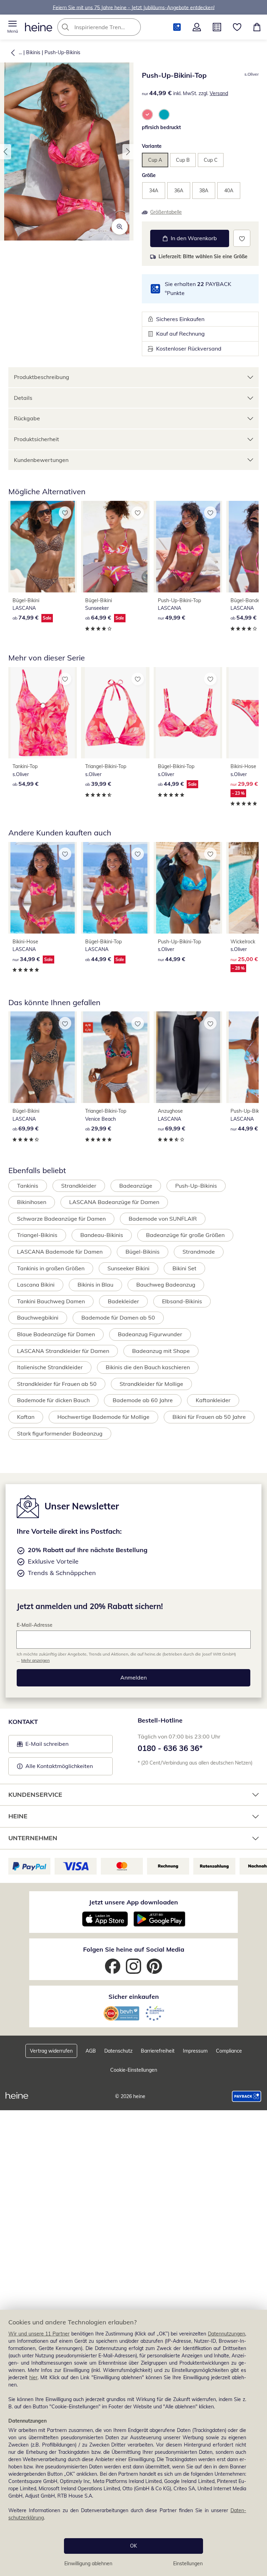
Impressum (195, 2051)
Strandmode (199, 1252)
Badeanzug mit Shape (161, 1351)
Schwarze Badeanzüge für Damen (61, 1219)
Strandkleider (79, 1186)
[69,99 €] (43, 1057)
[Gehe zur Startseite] (39, 27)
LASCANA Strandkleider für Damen (63, 1351)
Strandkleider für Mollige (151, 1384)
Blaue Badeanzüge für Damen (56, 1334)
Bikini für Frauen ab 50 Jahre (209, 1417)
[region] (133, 2443)
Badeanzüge (136, 1186)
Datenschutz (118, 2051)
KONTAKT (23, 1722)
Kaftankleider (213, 1400)
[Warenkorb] (257, 27)
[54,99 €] (43, 713)
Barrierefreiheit (158, 2051)
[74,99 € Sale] (43, 547)
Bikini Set (184, 1268)
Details (23, 398)
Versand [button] (219, 93)
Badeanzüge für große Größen (185, 1235)
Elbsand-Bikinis (182, 1301)
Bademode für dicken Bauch (53, 1400)
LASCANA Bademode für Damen (60, 1252)
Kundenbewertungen (41, 460)
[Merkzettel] (237, 27)
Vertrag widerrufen (51, 2051)
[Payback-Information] (247, 2096)
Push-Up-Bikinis (62, 52)
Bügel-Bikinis (143, 1252)
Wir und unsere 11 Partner (39, 2334)
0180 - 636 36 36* (170, 1748)
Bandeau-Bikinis (102, 1235)
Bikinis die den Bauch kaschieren (148, 1367)
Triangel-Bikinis (37, 1235)
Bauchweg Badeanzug (166, 1285)
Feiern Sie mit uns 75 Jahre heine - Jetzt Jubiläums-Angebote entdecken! (134, 7)
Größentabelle (166, 212)
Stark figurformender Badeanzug (60, 1433)
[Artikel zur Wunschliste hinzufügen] (242, 238)
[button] (13, 27)
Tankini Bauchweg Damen (51, 1301)
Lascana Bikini (36, 1285)
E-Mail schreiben (43, 1746)
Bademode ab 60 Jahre (143, 1400)
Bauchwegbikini (38, 1318)
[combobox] (110, 27)
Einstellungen (188, 2564)
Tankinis (28, 1186)
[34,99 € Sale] (43, 888)
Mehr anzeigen (35, 1660)
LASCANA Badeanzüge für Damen (114, 1202)
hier (33, 2377)
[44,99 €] (188, 888)
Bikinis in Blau (95, 1285)
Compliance (229, 2051)
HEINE (18, 1816)
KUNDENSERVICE (35, 1795)
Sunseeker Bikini (128, 1268)
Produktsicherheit (37, 439)
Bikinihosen (32, 1202)
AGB (91, 2051)
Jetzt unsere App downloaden (133, 1902)
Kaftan (26, 1417)
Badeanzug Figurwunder (150, 1334)
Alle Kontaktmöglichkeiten (59, 1766)
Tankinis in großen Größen (51, 1268)
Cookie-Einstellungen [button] (134, 2070)
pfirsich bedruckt (161, 127)
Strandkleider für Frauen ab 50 (57, 1384)
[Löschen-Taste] (133, 27)
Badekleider (123, 1301)
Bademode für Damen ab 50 (118, 1318)
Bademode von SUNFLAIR (163, 1219)
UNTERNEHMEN (33, 1838)
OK (133, 2546)
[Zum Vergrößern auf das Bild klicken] (120, 227)
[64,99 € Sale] (115, 547)
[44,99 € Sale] (188, 713)
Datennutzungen (226, 2334)
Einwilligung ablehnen (88, 2564)
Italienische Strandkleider (50, 1367)
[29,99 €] (115, 1057)
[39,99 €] (115, 713)
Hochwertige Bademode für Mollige (103, 1417)
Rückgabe (27, 418)
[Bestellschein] (217, 27)
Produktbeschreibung (42, 377)
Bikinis (33, 52)
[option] (147, 115)
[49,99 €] (188, 547)
